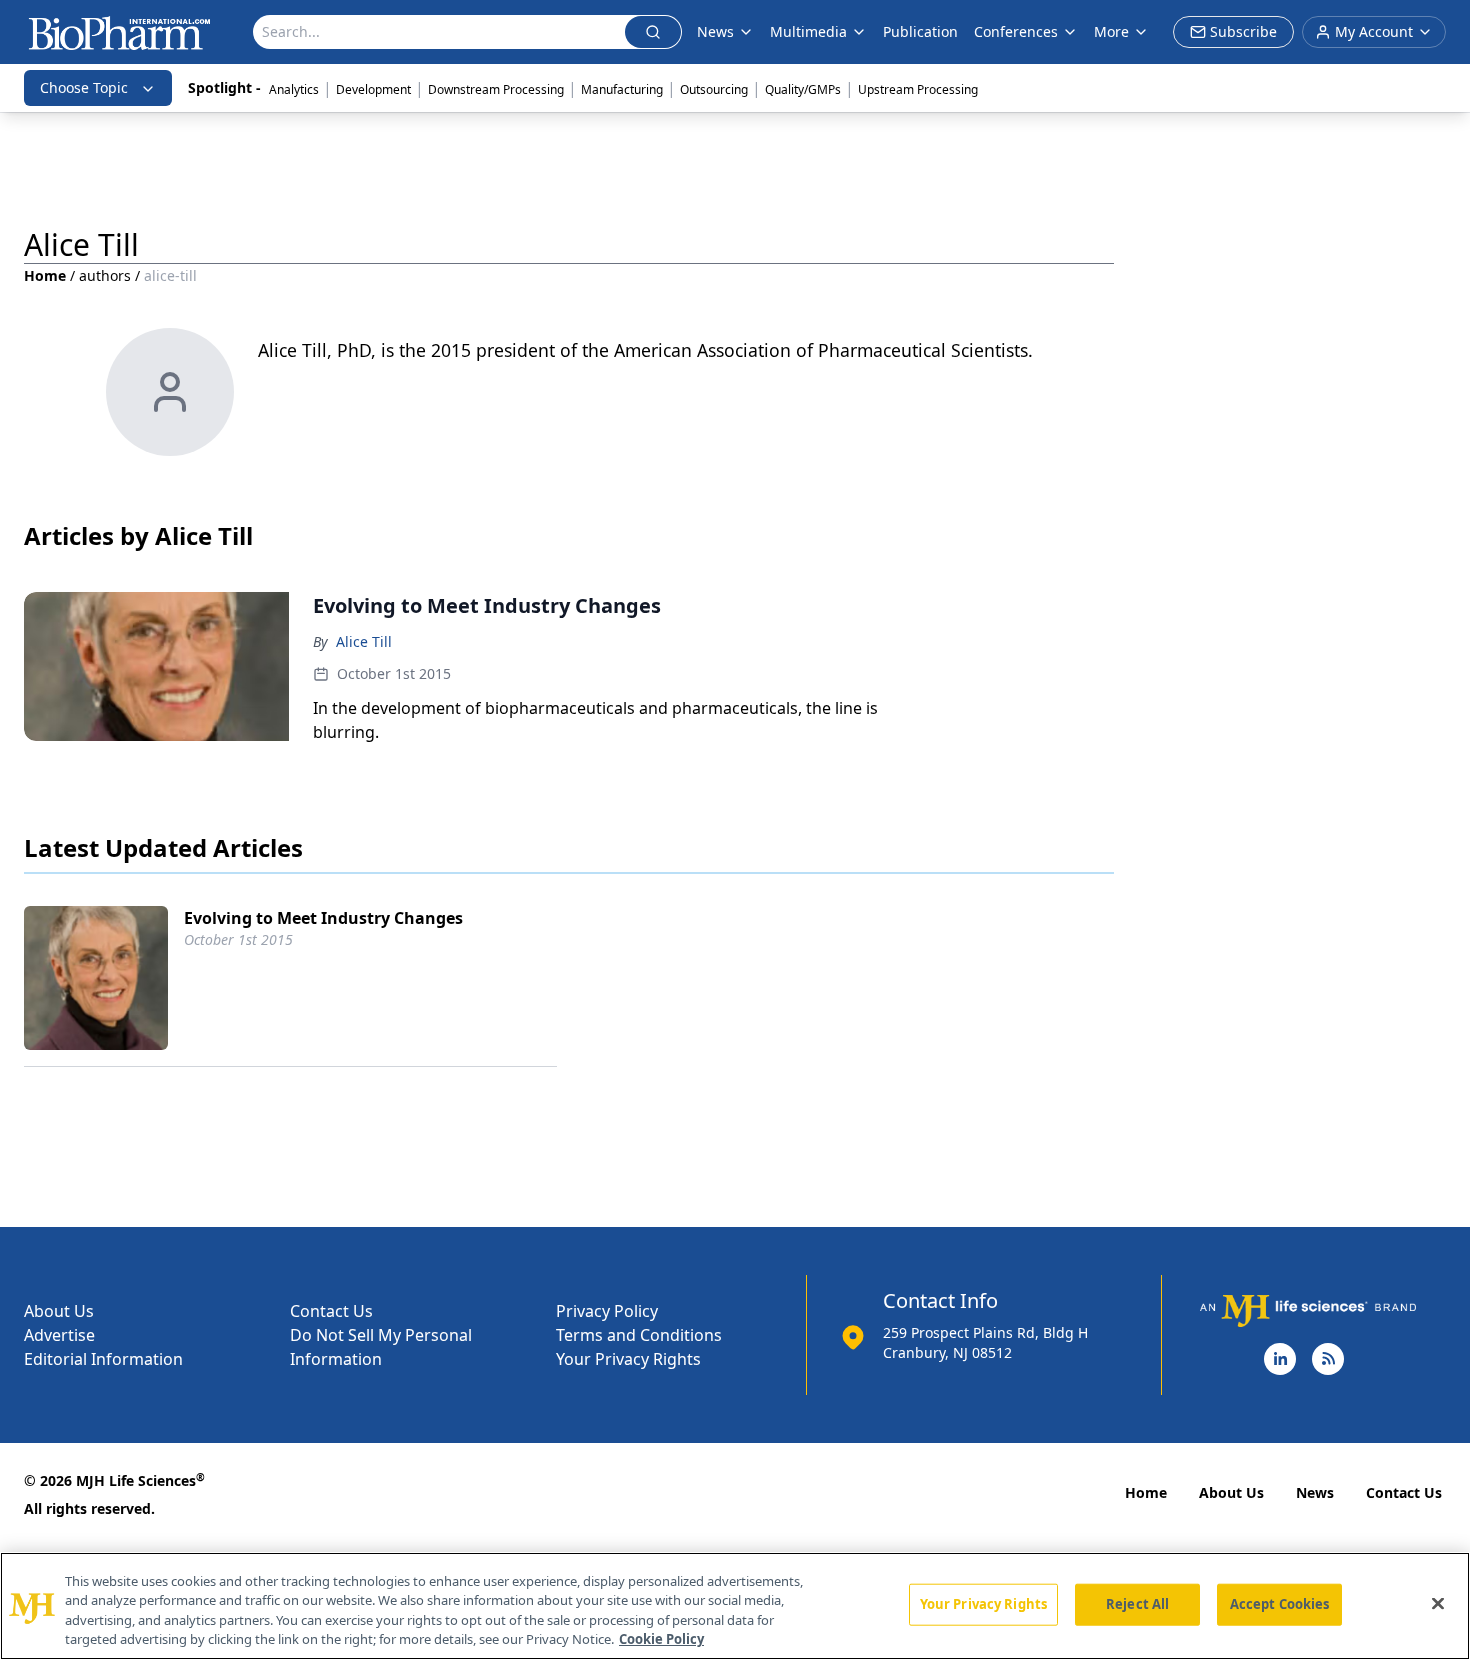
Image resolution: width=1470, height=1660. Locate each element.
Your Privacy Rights (628, 1359)
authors (105, 275)
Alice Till (364, 641)
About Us (59, 1311)
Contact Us (331, 1311)
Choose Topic (84, 87)
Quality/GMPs (803, 89)
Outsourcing (714, 89)
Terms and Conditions (639, 1335)
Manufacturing (622, 89)
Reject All (1137, 1604)
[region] (735, 1606)
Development (373, 89)
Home (45, 275)
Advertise (59, 1335)
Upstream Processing (918, 89)
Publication (920, 31)
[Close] (1438, 1603)
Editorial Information (103, 1359)
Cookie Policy (661, 1639)
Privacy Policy (607, 1311)
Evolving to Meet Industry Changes (323, 918)
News (1315, 1492)
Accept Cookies (1280, 1604)
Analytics (294, 89)
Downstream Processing (496, 89)
